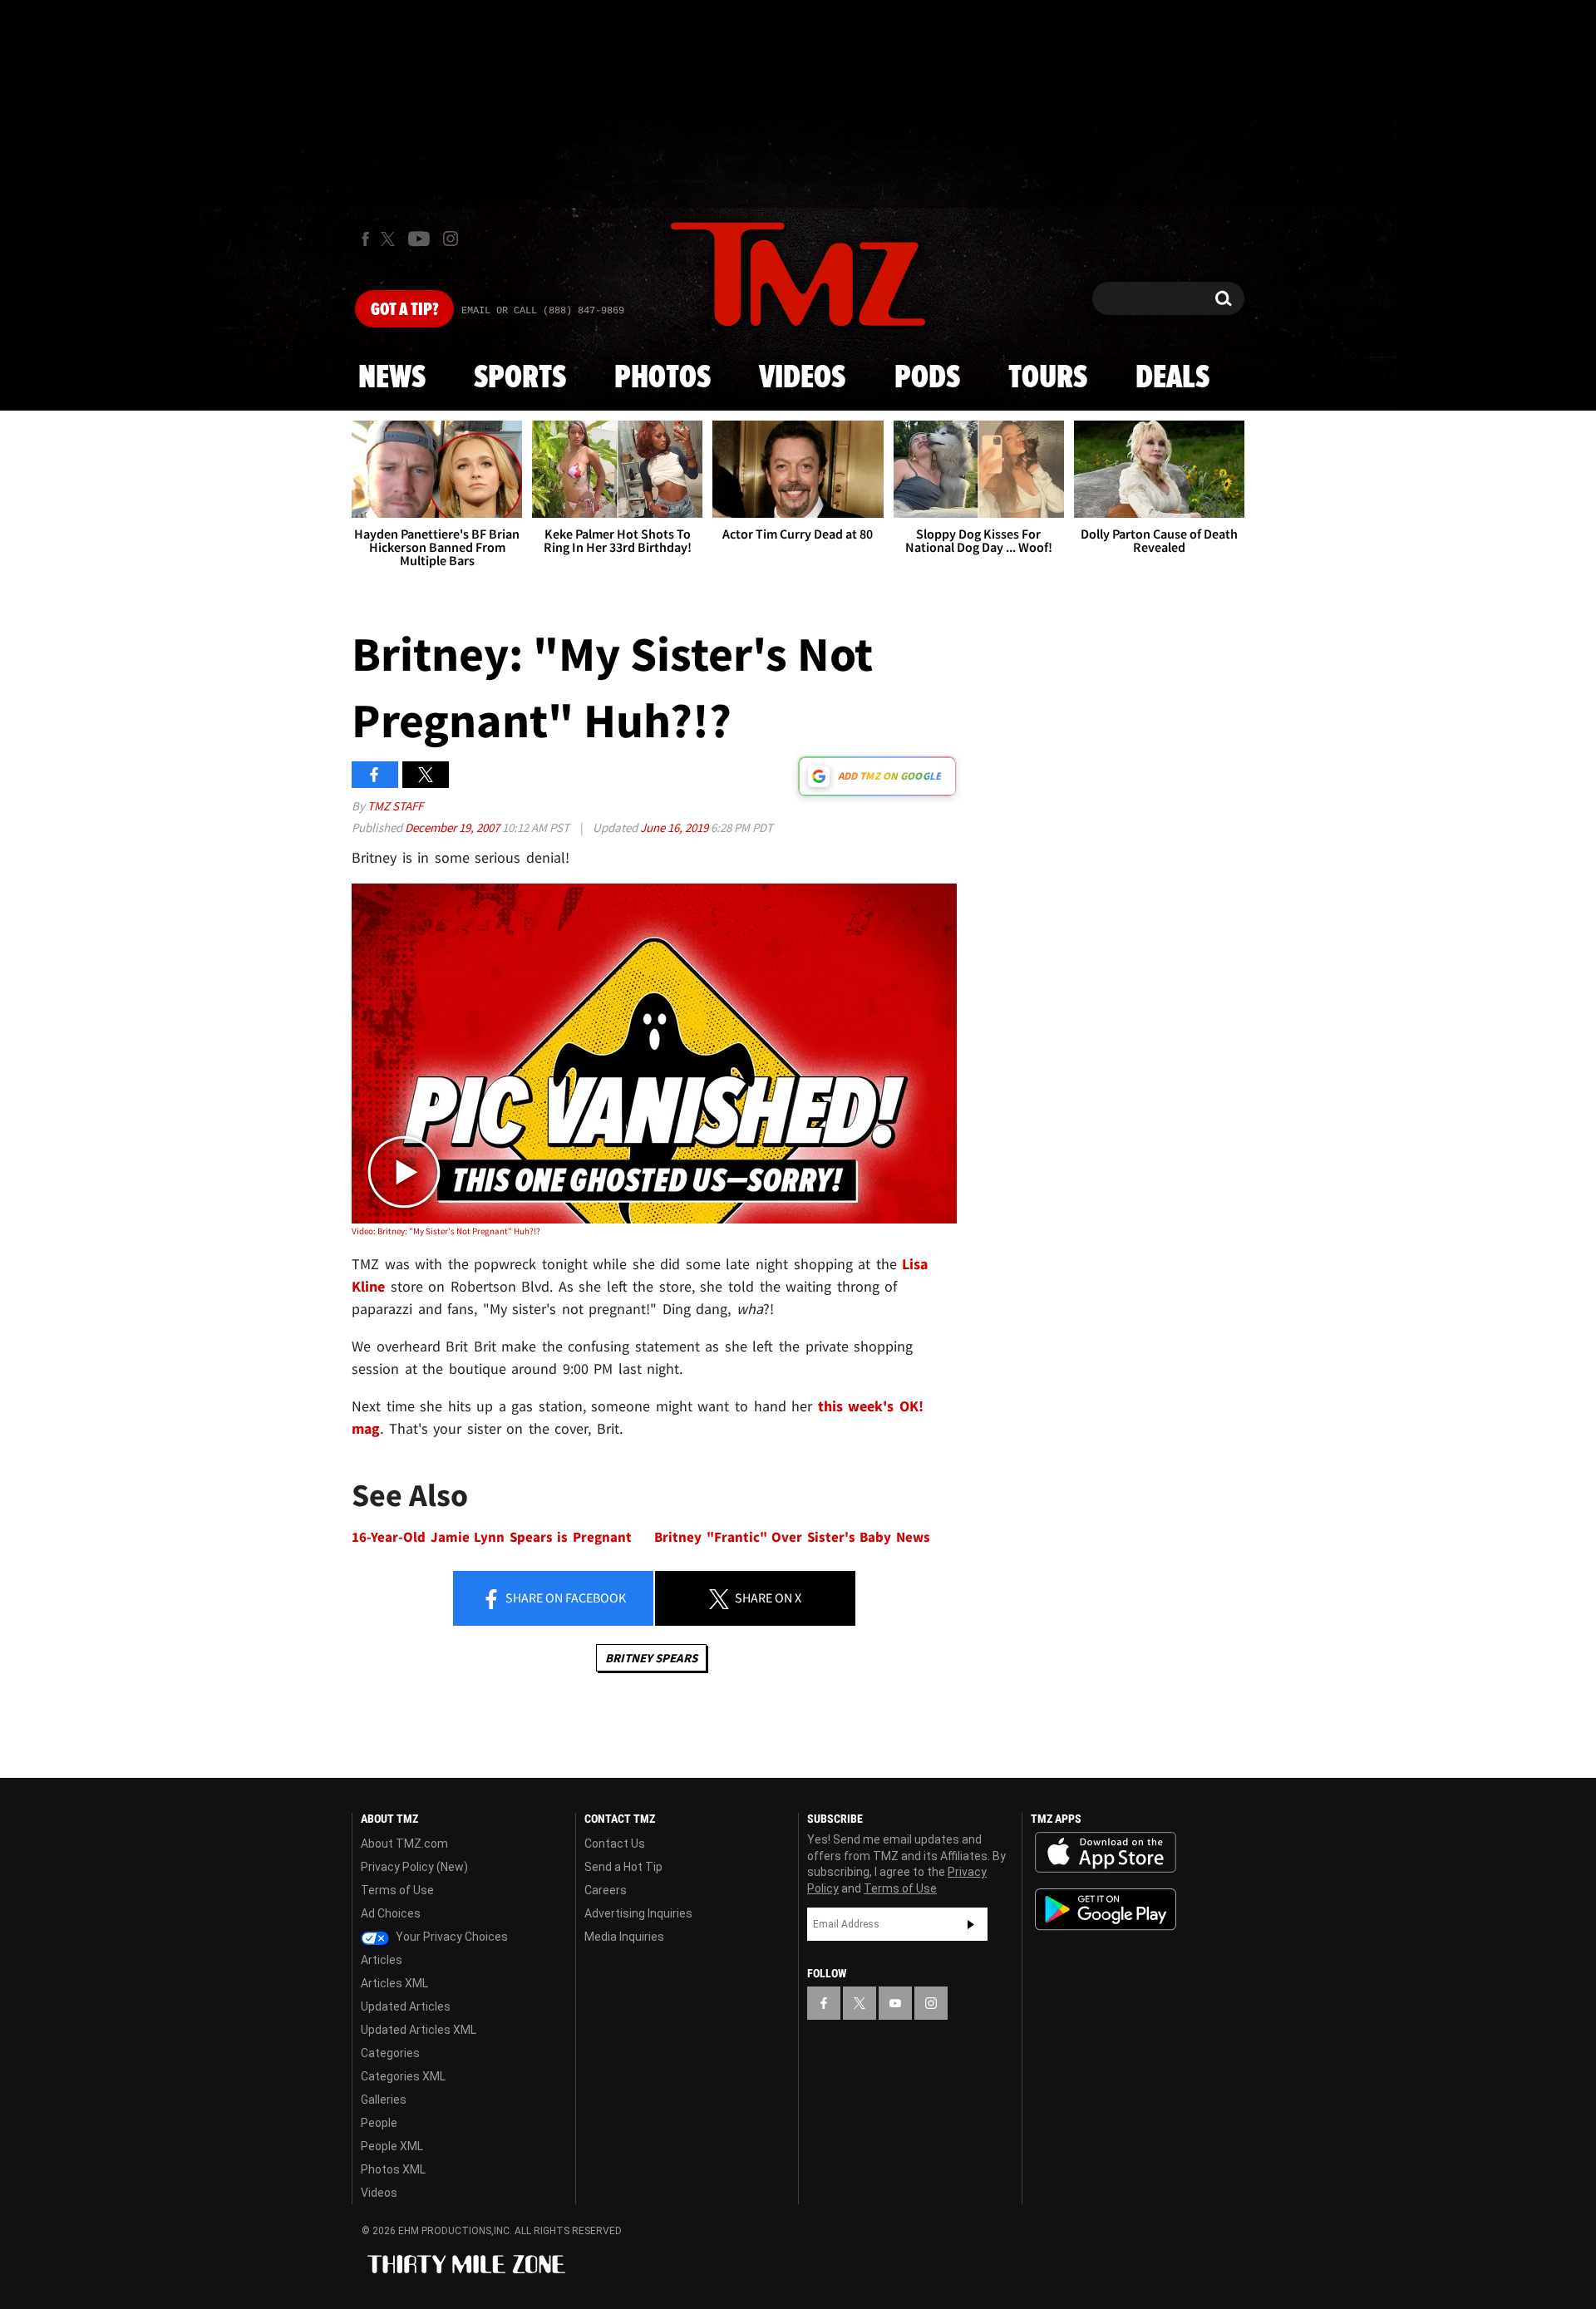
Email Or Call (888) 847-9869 (543, 311)
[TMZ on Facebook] (365, 239)
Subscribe (971, 1924)
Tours (1048, 378)
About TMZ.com (404, 1844)
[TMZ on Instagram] (451, 239)
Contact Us (615, 1844)
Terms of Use (397, 1890)
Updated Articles (406, 2006)
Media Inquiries (624, 1937)
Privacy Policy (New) (414, 1867)
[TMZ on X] (390, 239)
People (379, 2123)
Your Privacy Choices (451, 1937)
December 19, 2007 (453, 827)
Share (564, 1598)
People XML (392, 2146)
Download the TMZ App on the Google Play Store (1106, 1910)
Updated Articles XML (419, 2030)
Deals (1172, 378)
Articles (382, 1960)
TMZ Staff (395, 806)
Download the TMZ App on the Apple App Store (1106, 1853)
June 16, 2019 (675, 827)
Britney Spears (651, 1658)
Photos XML (393, 2169)
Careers (606, 1890)
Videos (802, 378)
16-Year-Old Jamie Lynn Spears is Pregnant (492, 1537)
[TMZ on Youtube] (419, 239)
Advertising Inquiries (638, 1913)
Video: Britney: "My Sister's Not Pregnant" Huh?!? (446, 1231)
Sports (520, 378)
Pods (927, 378)
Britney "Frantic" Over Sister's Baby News (792, 1537)
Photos (663, 378)
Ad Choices (391, 1913)
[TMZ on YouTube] (895, 2003)
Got (404, 310)
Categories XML (403, 2076)
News (392, 378)
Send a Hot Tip (623, 1867)
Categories (390, 2053)
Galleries (384, 2100)
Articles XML (394, 1983)
